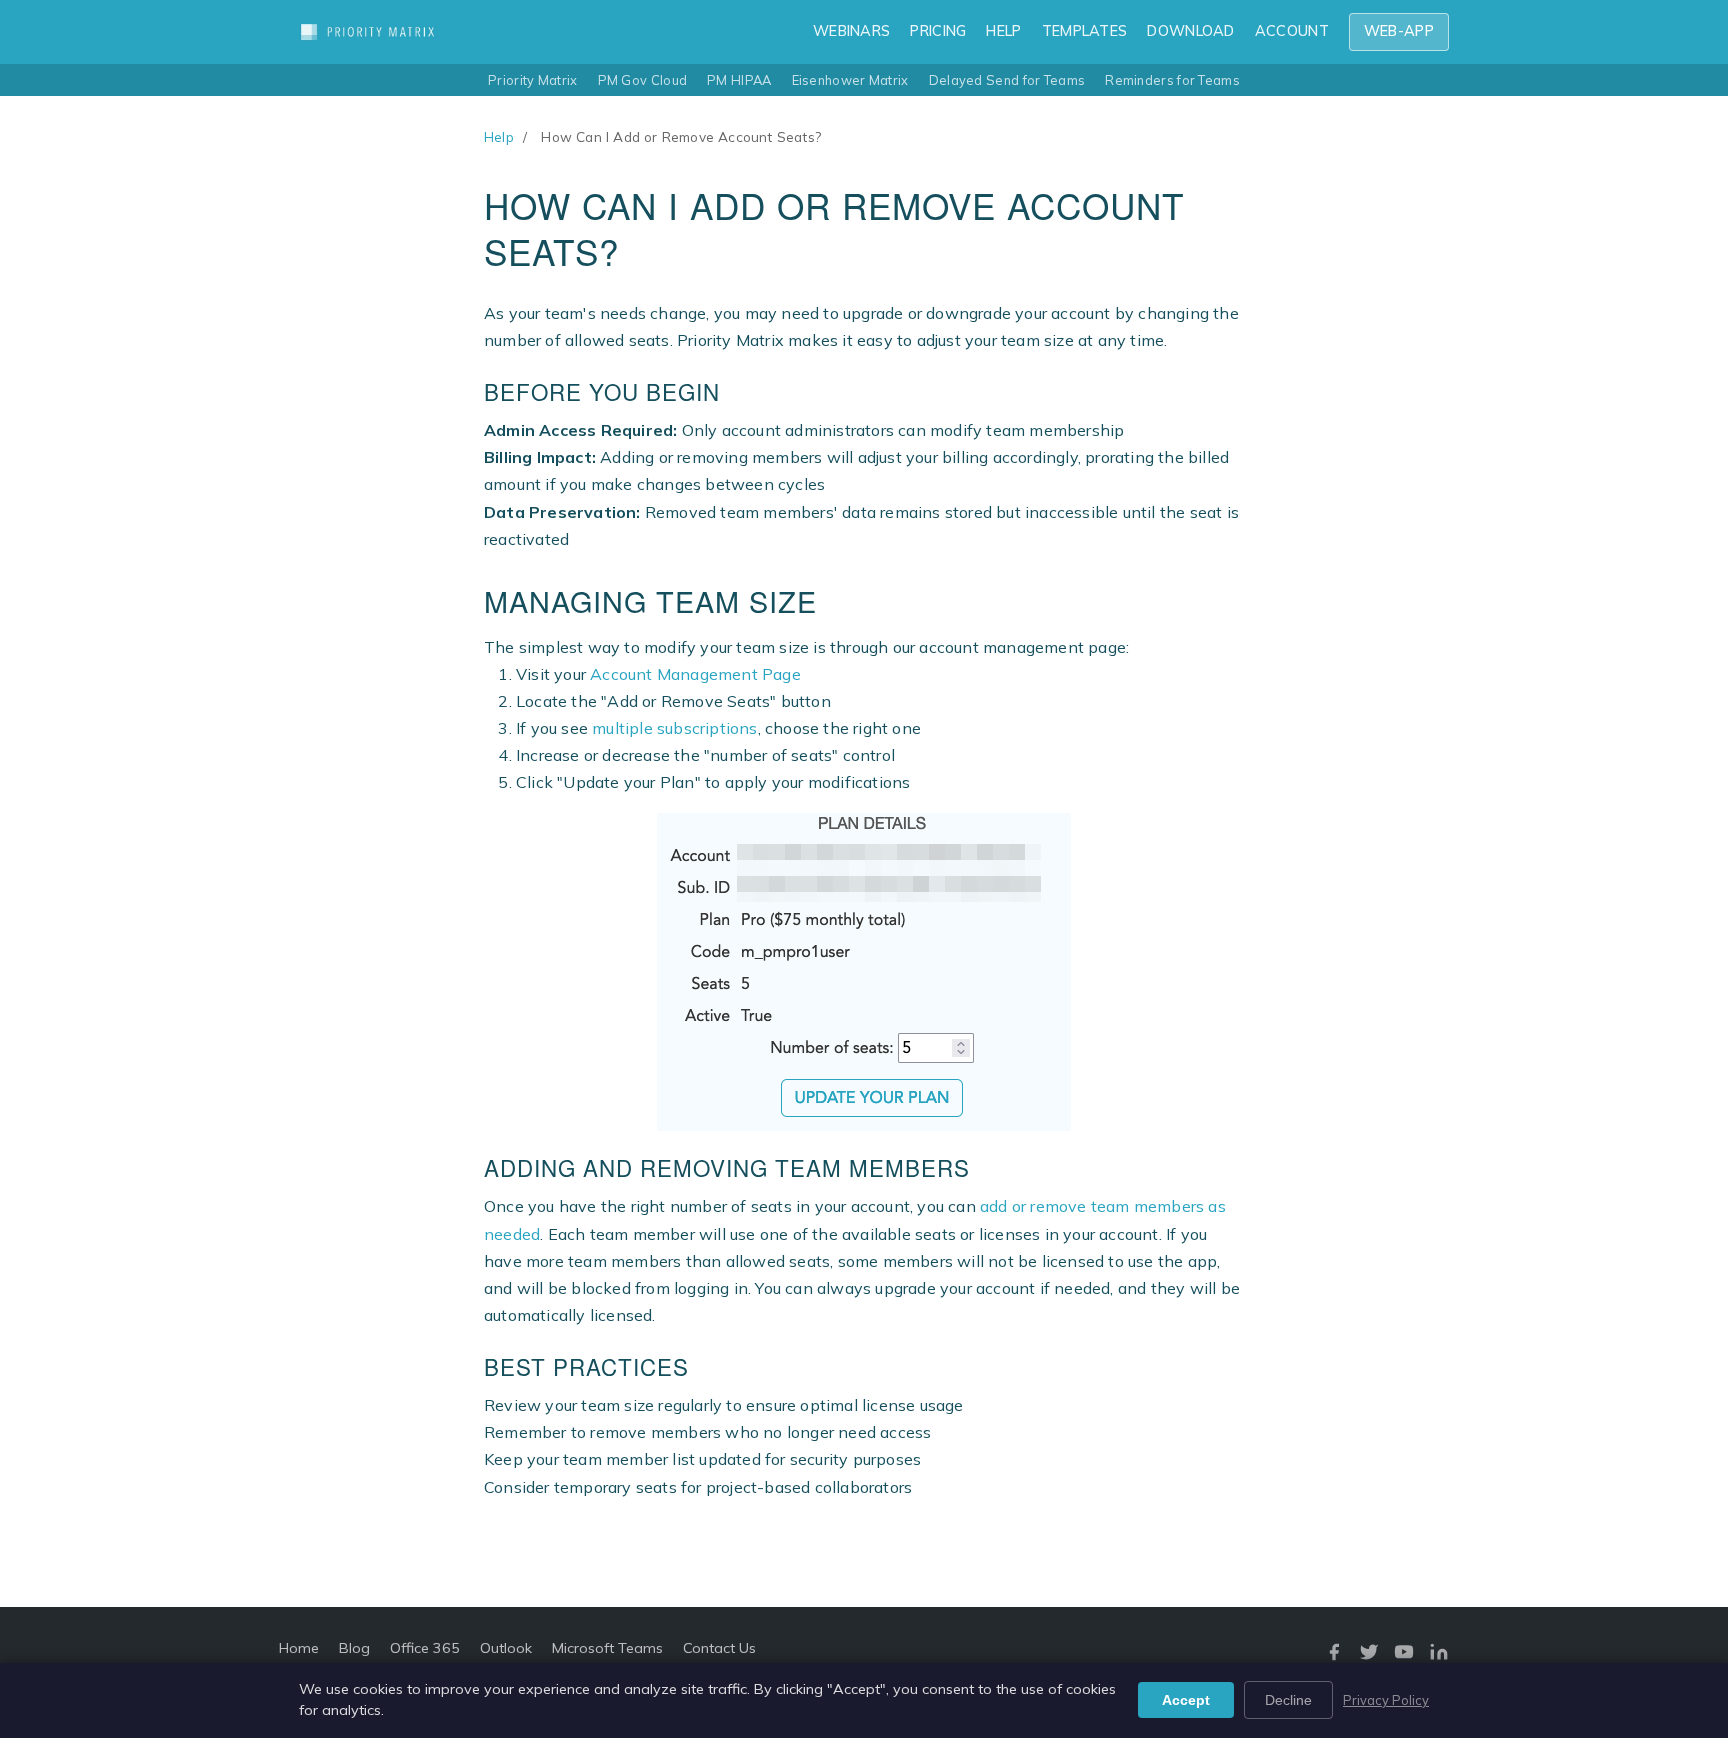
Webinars (851, 31)
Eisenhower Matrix (850, 80)
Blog (354, 1648)
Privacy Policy (1386, 1700)
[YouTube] (1404, 1656)
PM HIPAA (739, 80)
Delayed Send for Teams (1007, 80)
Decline (1288, 1700)
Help (1003, 31)
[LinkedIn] (1439, 1656)
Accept (1186, 1700)
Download (1190, 31)
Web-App (1399, 31)
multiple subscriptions (674, 728)
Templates (1085, 31)
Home (299, 1648)
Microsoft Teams (607, 1648)
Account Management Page (695, 674)
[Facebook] (1334, 1656)
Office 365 (425, 1648)
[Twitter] (1369, 1656)
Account (1292, 31)
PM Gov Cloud (643, 80)
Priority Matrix (533, 80)
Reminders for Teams (1172, 80)
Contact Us (719, 1648)
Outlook (506, 1648)
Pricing (938, 31)
